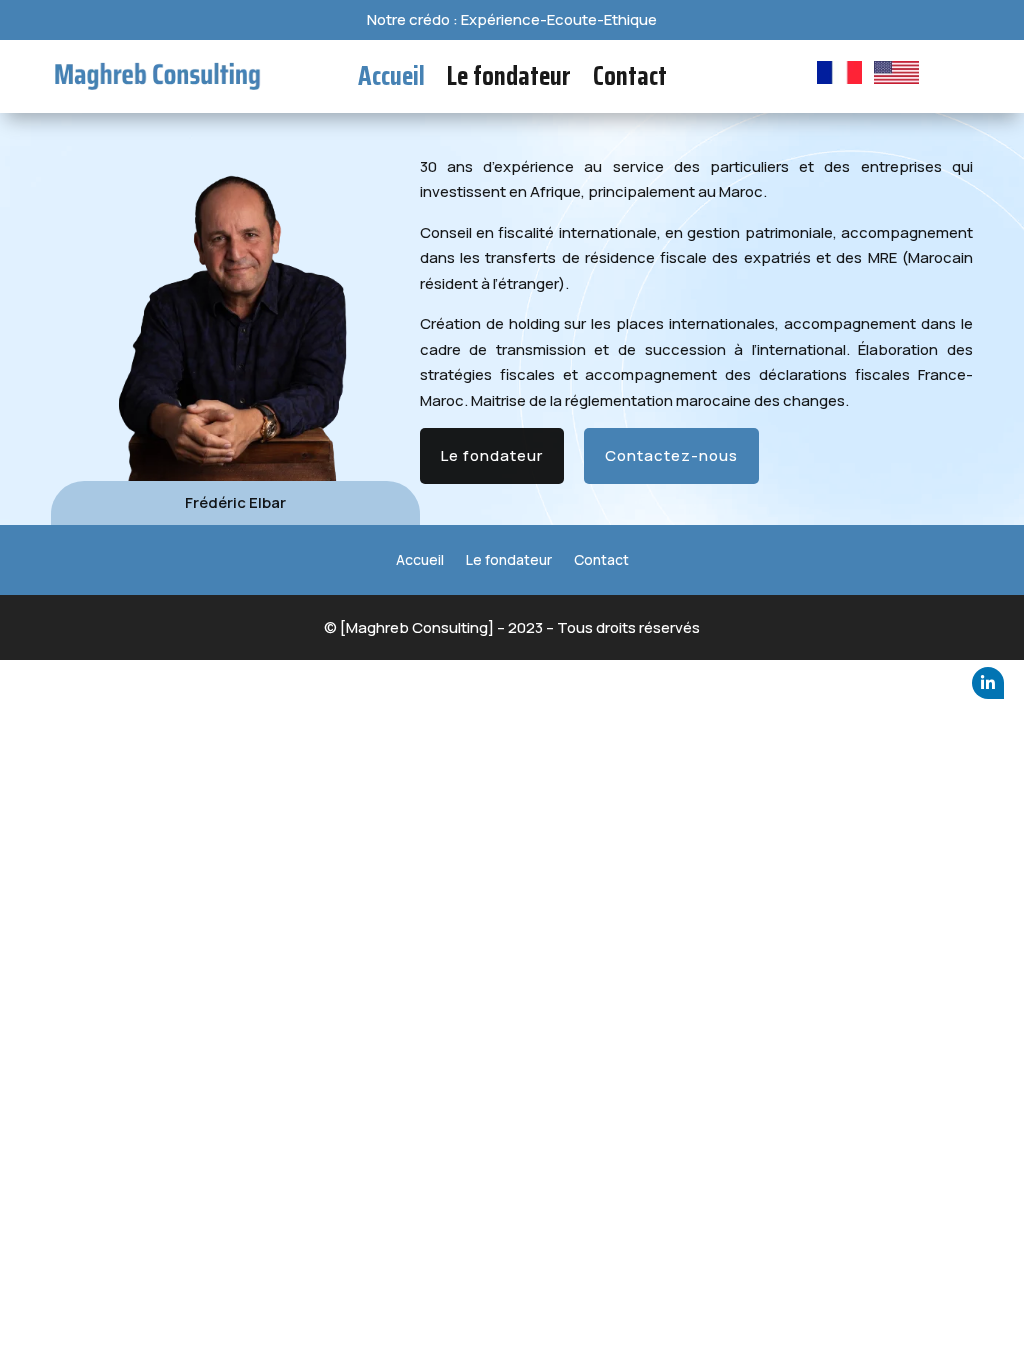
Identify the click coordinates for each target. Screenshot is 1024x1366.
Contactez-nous (671, 455)
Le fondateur (509, 80)
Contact (630, 80)
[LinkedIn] (988, 683)
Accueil (391, 80)
